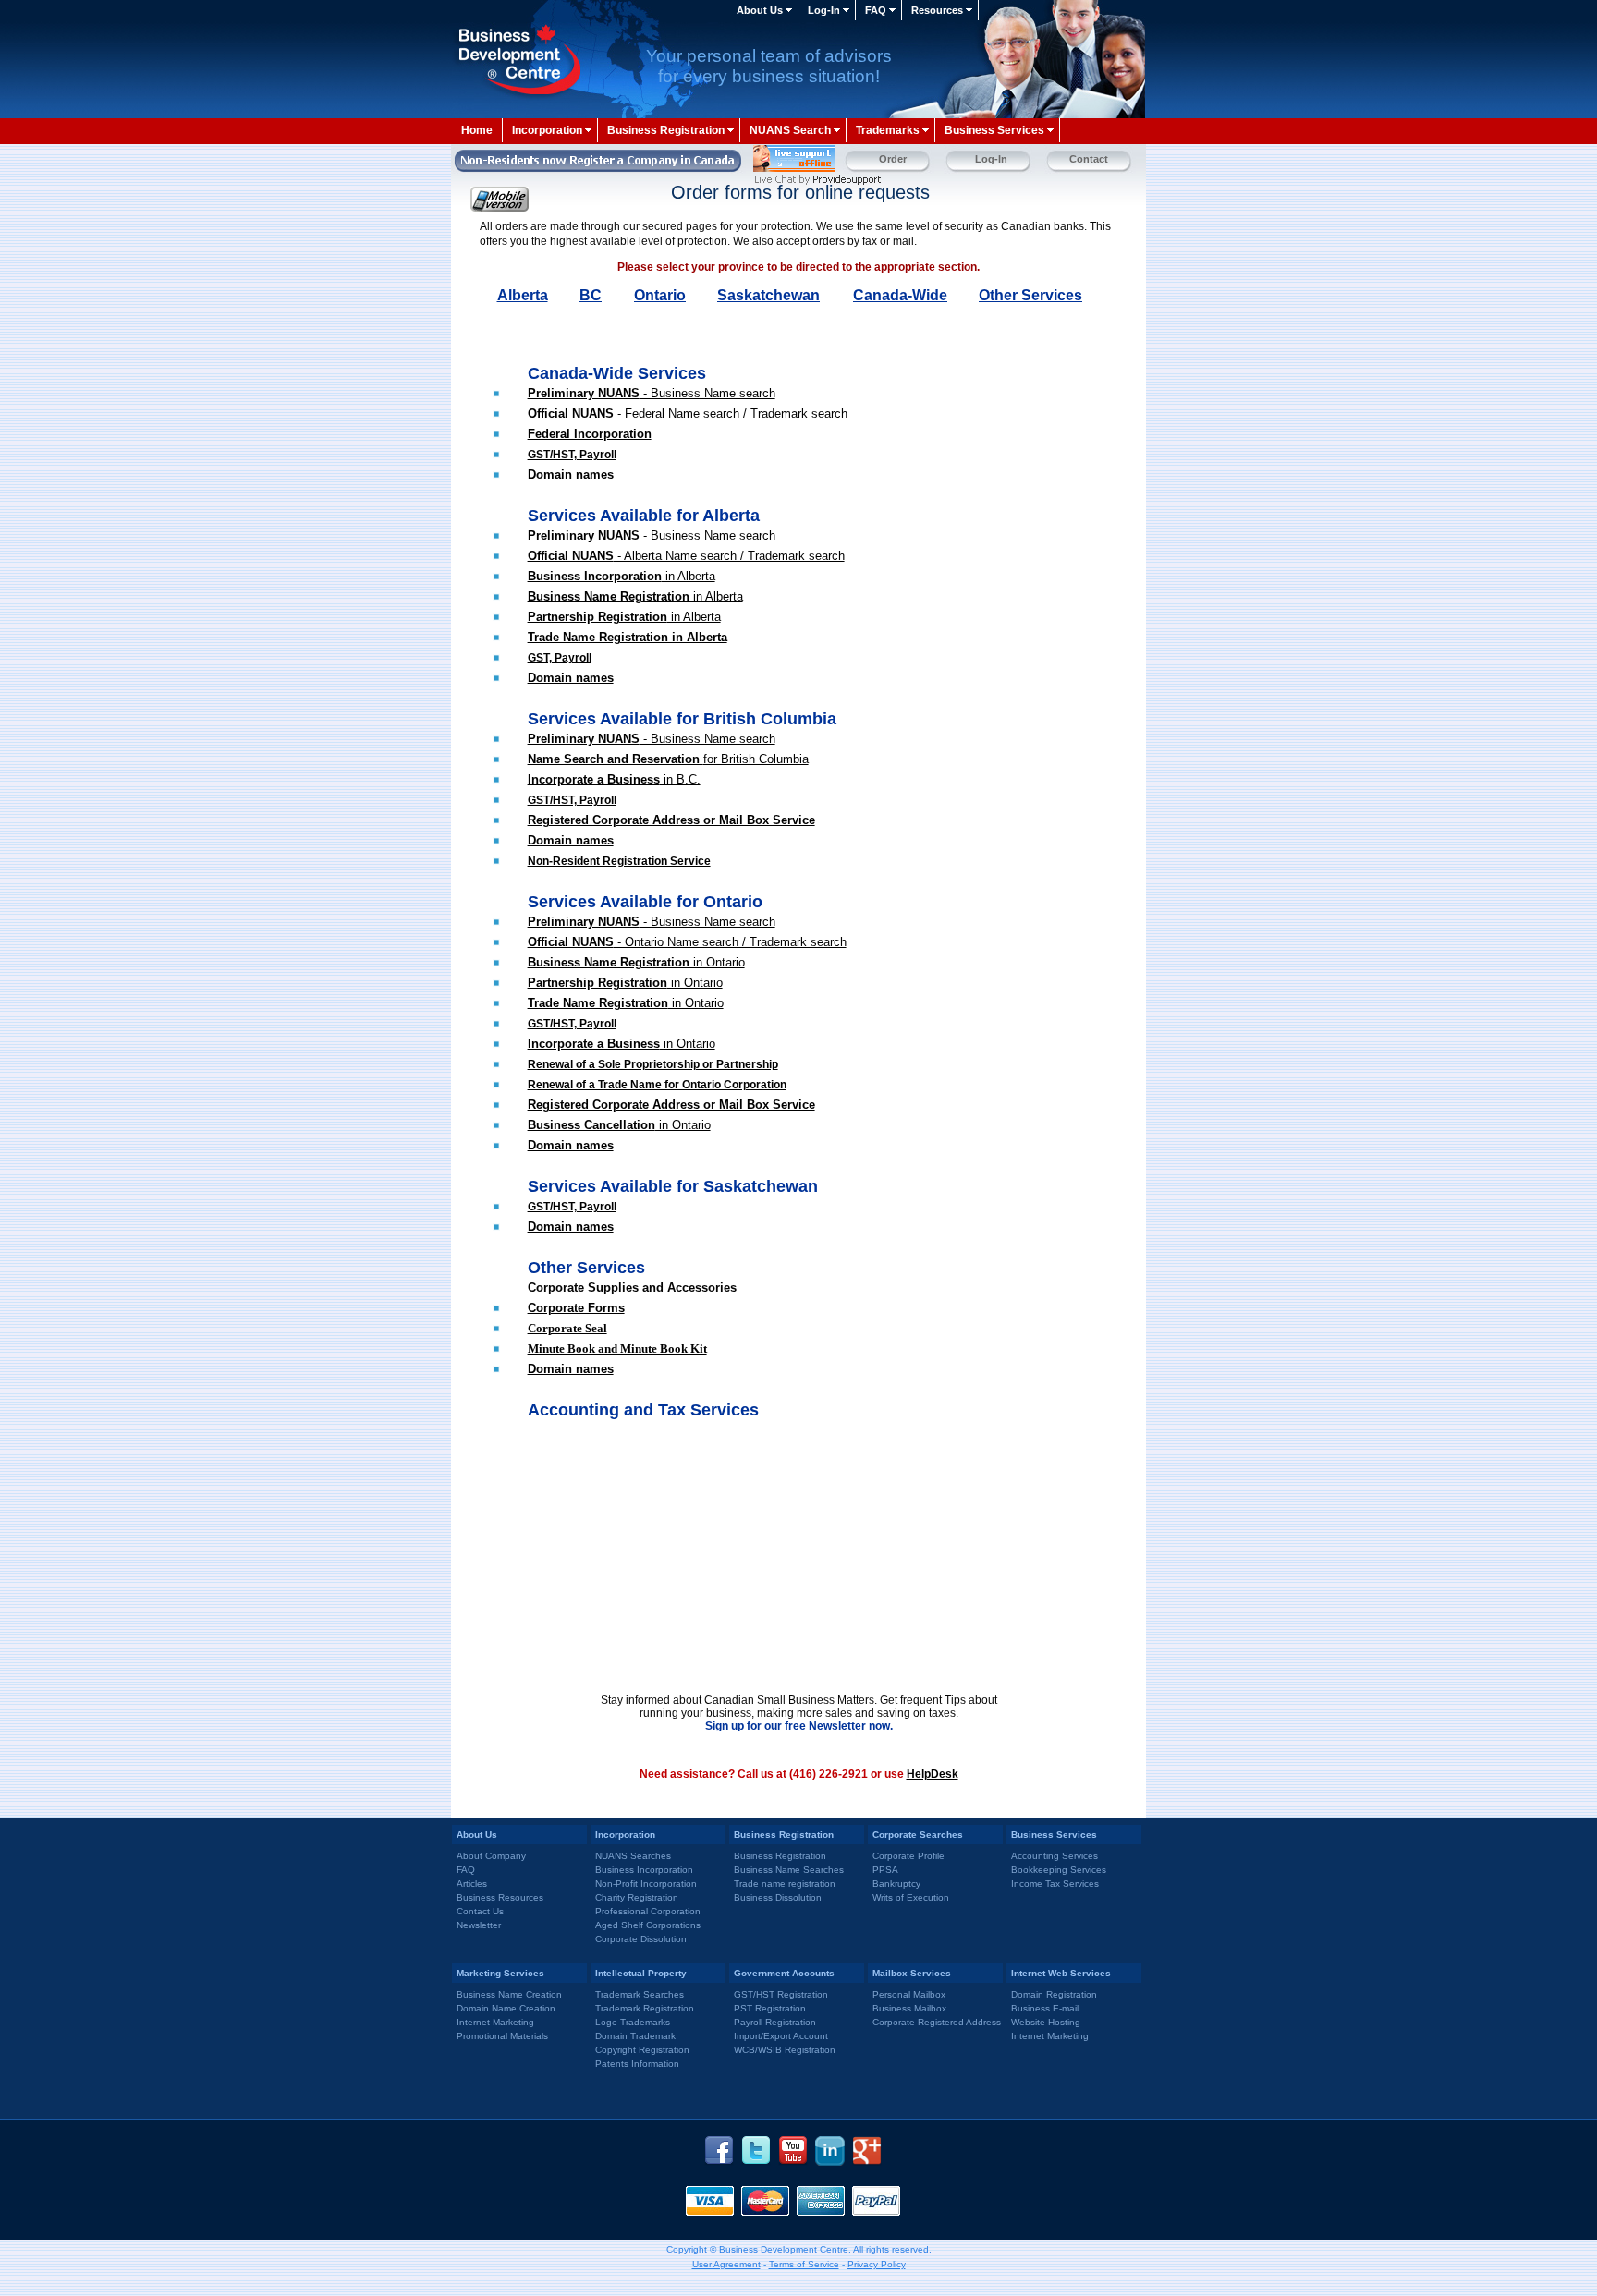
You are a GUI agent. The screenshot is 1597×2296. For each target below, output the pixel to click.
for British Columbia (668, 759)
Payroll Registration (775, 2022)
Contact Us (480, 1911)
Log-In (824, 10)
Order (893, 159)
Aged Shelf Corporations (648, 1925)
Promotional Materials (502, 2036)
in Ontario (625, 983)
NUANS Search (790, 130)
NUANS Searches (633, 1856)
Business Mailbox (909, 2008)
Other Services (1030, 295)
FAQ (876, 10)
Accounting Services (1055, 1856)
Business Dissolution (778, 1897)
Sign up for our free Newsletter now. (799, 1726)
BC (591, 295)
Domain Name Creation (506, 2008)
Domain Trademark (635, 2036)
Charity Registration (637, 1897)
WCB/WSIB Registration (785, 2050)
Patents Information (637, 2064)
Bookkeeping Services (1059, 1870)
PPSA (885, 1870)
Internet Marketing (495, 2022)
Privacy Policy (877, 2264)
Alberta (523, 295)
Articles (472, 1883)
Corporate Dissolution (641, 1939)
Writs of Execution (911, 1897)
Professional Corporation (648, 1911)
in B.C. (614, 779)
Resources (937, 10)
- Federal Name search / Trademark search (688, 413)
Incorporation (547, 130)
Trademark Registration (645, 2008)
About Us (760, 10)
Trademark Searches (640, 1994)
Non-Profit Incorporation (646, 1883)
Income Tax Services (1055, 1883)
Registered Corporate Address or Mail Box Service (671, 820)
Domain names (571, 474)
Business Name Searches (789, 1870)
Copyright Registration (642, 2050)
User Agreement (726, 2264)
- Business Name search (652, 393)
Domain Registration (1054, 1994)
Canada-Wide (900, 295)
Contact (1089, 159)
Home (477, 130)
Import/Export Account (781, 2036)
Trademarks (888, 130)
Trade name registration (785, 1883)
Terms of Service (804, 2264)
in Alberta (622, 576)
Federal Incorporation (590, 434)
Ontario (660, 295)
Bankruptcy (896, 1883)
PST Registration (770, 2008)
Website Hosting (1046, 2022)
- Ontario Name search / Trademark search (687, 942)
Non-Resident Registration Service (619, 861)
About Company (491, 1856)
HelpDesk (933, 1774)
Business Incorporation (644, 1870)
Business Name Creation (509, 1994)
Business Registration (666, 130)
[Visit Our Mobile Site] (503, 199)
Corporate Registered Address (937, 2022)
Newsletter (479, 1925)
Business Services (994, 130)
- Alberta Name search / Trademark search (686, 556)
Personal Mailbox (909, 1994)
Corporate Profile (908, 1856)
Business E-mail (1045, 2008)
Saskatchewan (768, 295)
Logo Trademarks (633, 2022)
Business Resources (500, 1897)
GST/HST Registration (781, 1994)
